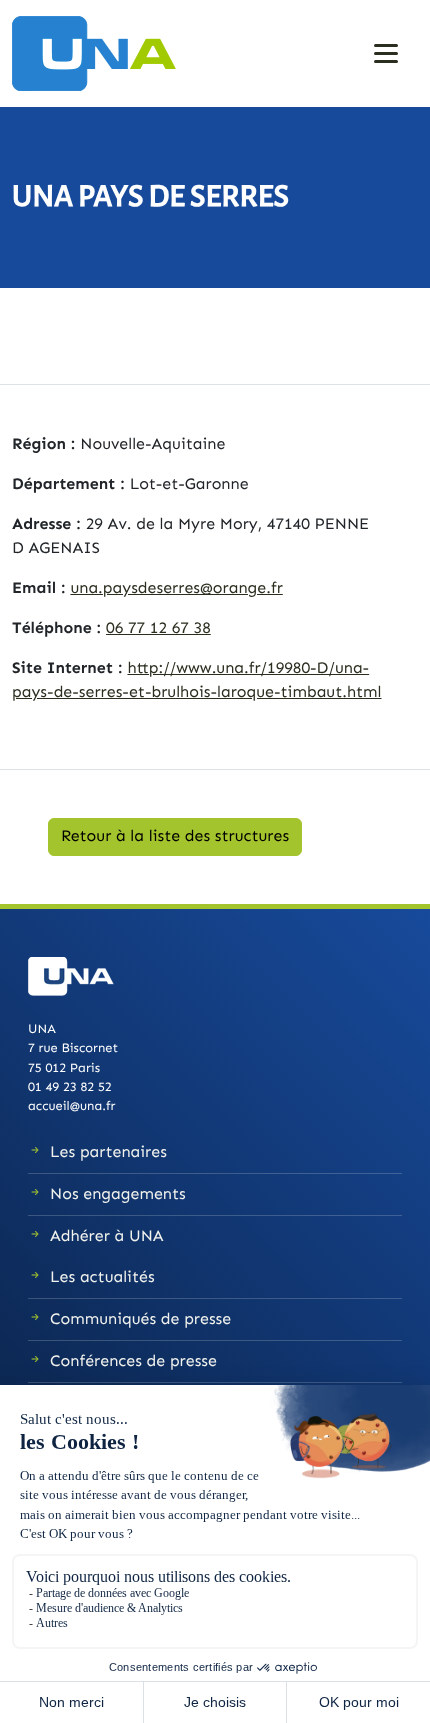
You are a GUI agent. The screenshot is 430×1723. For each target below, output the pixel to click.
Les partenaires (108, 1152)
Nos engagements (118, 1194)
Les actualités (102, 1277)
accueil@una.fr (71, 1106)
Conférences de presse (133, 1361)
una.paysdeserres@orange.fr (176, 588)
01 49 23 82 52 (70, 1087)
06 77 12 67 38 (158, 628)
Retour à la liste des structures (175, 836)
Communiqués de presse (140, 1319)
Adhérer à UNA (107, 1236)
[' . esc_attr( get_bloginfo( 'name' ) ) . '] (102, 52)
